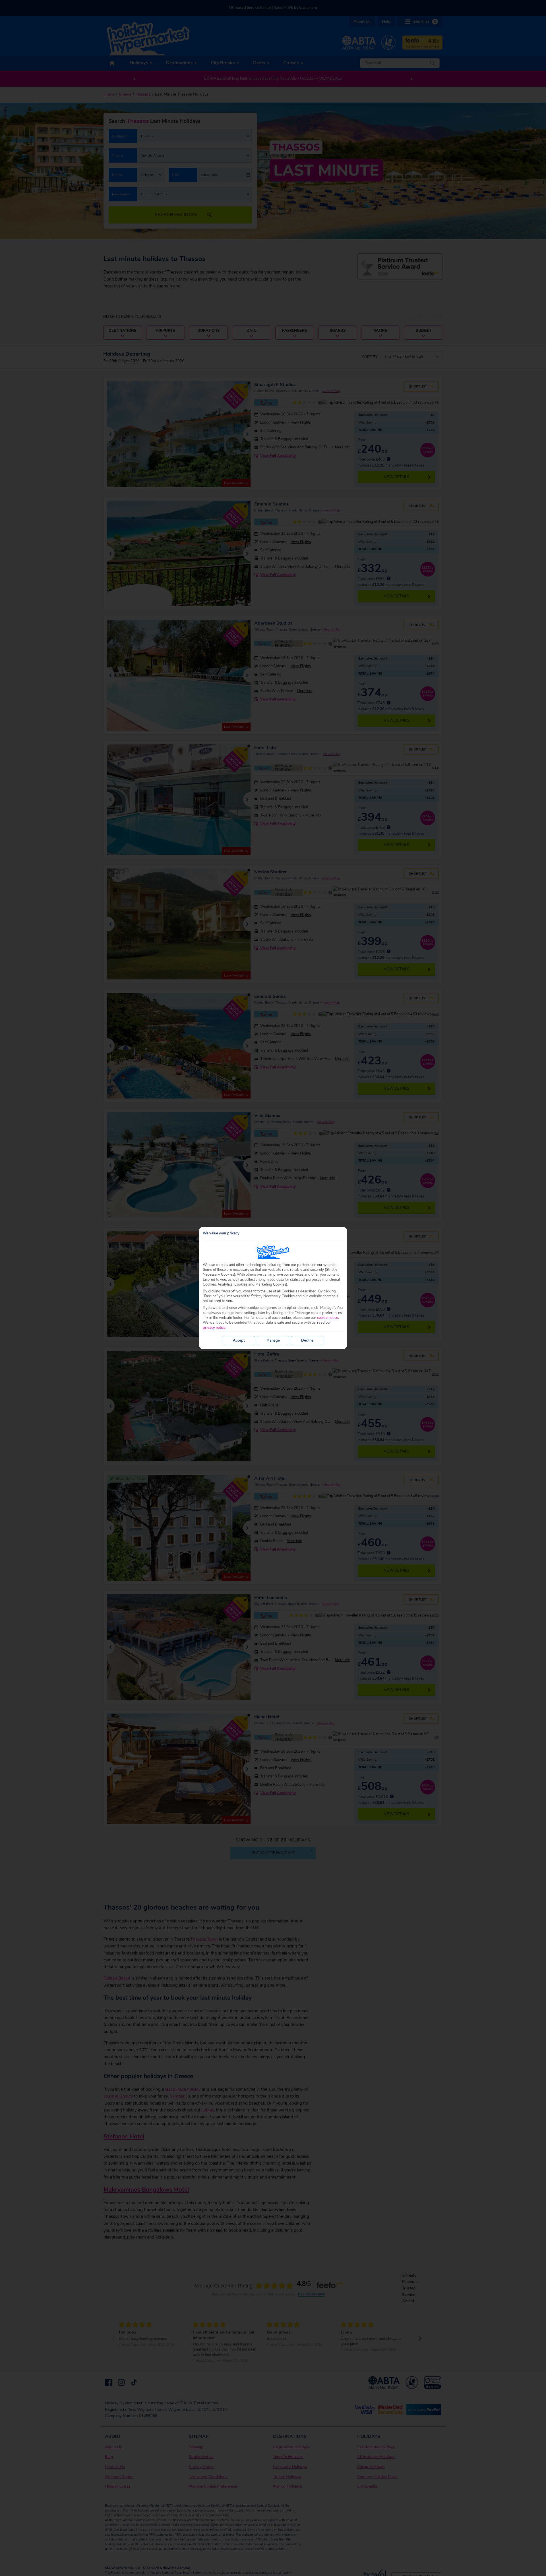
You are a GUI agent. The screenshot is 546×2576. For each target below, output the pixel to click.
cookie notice (328, 1318)
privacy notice (214, 1328)
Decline (307, 1340)
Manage (273, 1340)
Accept (239, 1340)
